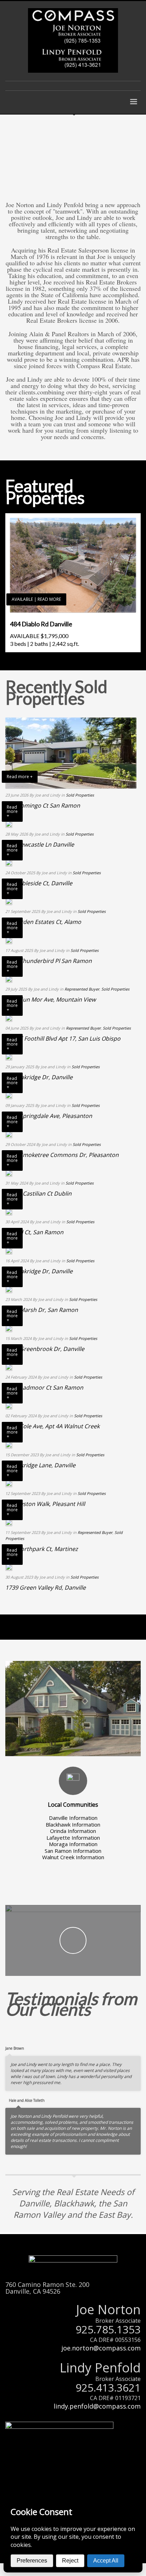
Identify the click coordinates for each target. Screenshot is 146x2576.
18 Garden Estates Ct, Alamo (43, 922)
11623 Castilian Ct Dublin (38, 1193)
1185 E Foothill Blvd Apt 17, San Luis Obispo (63, 1038)
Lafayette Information (73, 1838)
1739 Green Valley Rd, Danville (46, 1588)
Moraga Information (73, 1844)
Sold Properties (80, 795)
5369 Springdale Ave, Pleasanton (49, 1116)
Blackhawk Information (73, 1824)
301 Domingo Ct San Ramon (43, 805)
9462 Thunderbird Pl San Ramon (49, 961)
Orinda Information (73, 1831)
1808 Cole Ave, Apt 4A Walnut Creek (52, 1426)
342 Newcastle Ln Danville (40, 844)
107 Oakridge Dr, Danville (39, 1271)
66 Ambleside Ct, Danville (39, 883)
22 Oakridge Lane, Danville (40, 1465)
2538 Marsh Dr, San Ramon (42, 1310)
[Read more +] (9, 824)
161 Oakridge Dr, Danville (39, 1077)
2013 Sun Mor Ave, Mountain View (50, 999)
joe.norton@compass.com (101, 2348)
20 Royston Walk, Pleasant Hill (45, 1504)
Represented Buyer (82, 989)
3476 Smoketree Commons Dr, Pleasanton (62, 1155)
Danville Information (73, 1818)
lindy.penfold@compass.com (97, 2406)
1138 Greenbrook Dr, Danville (45, 1349)
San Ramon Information (73, 1851)
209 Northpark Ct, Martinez (42, 1549)
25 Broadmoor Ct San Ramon (44, 1387)
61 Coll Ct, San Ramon (34, 1232)
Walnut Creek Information (73, 1857)
